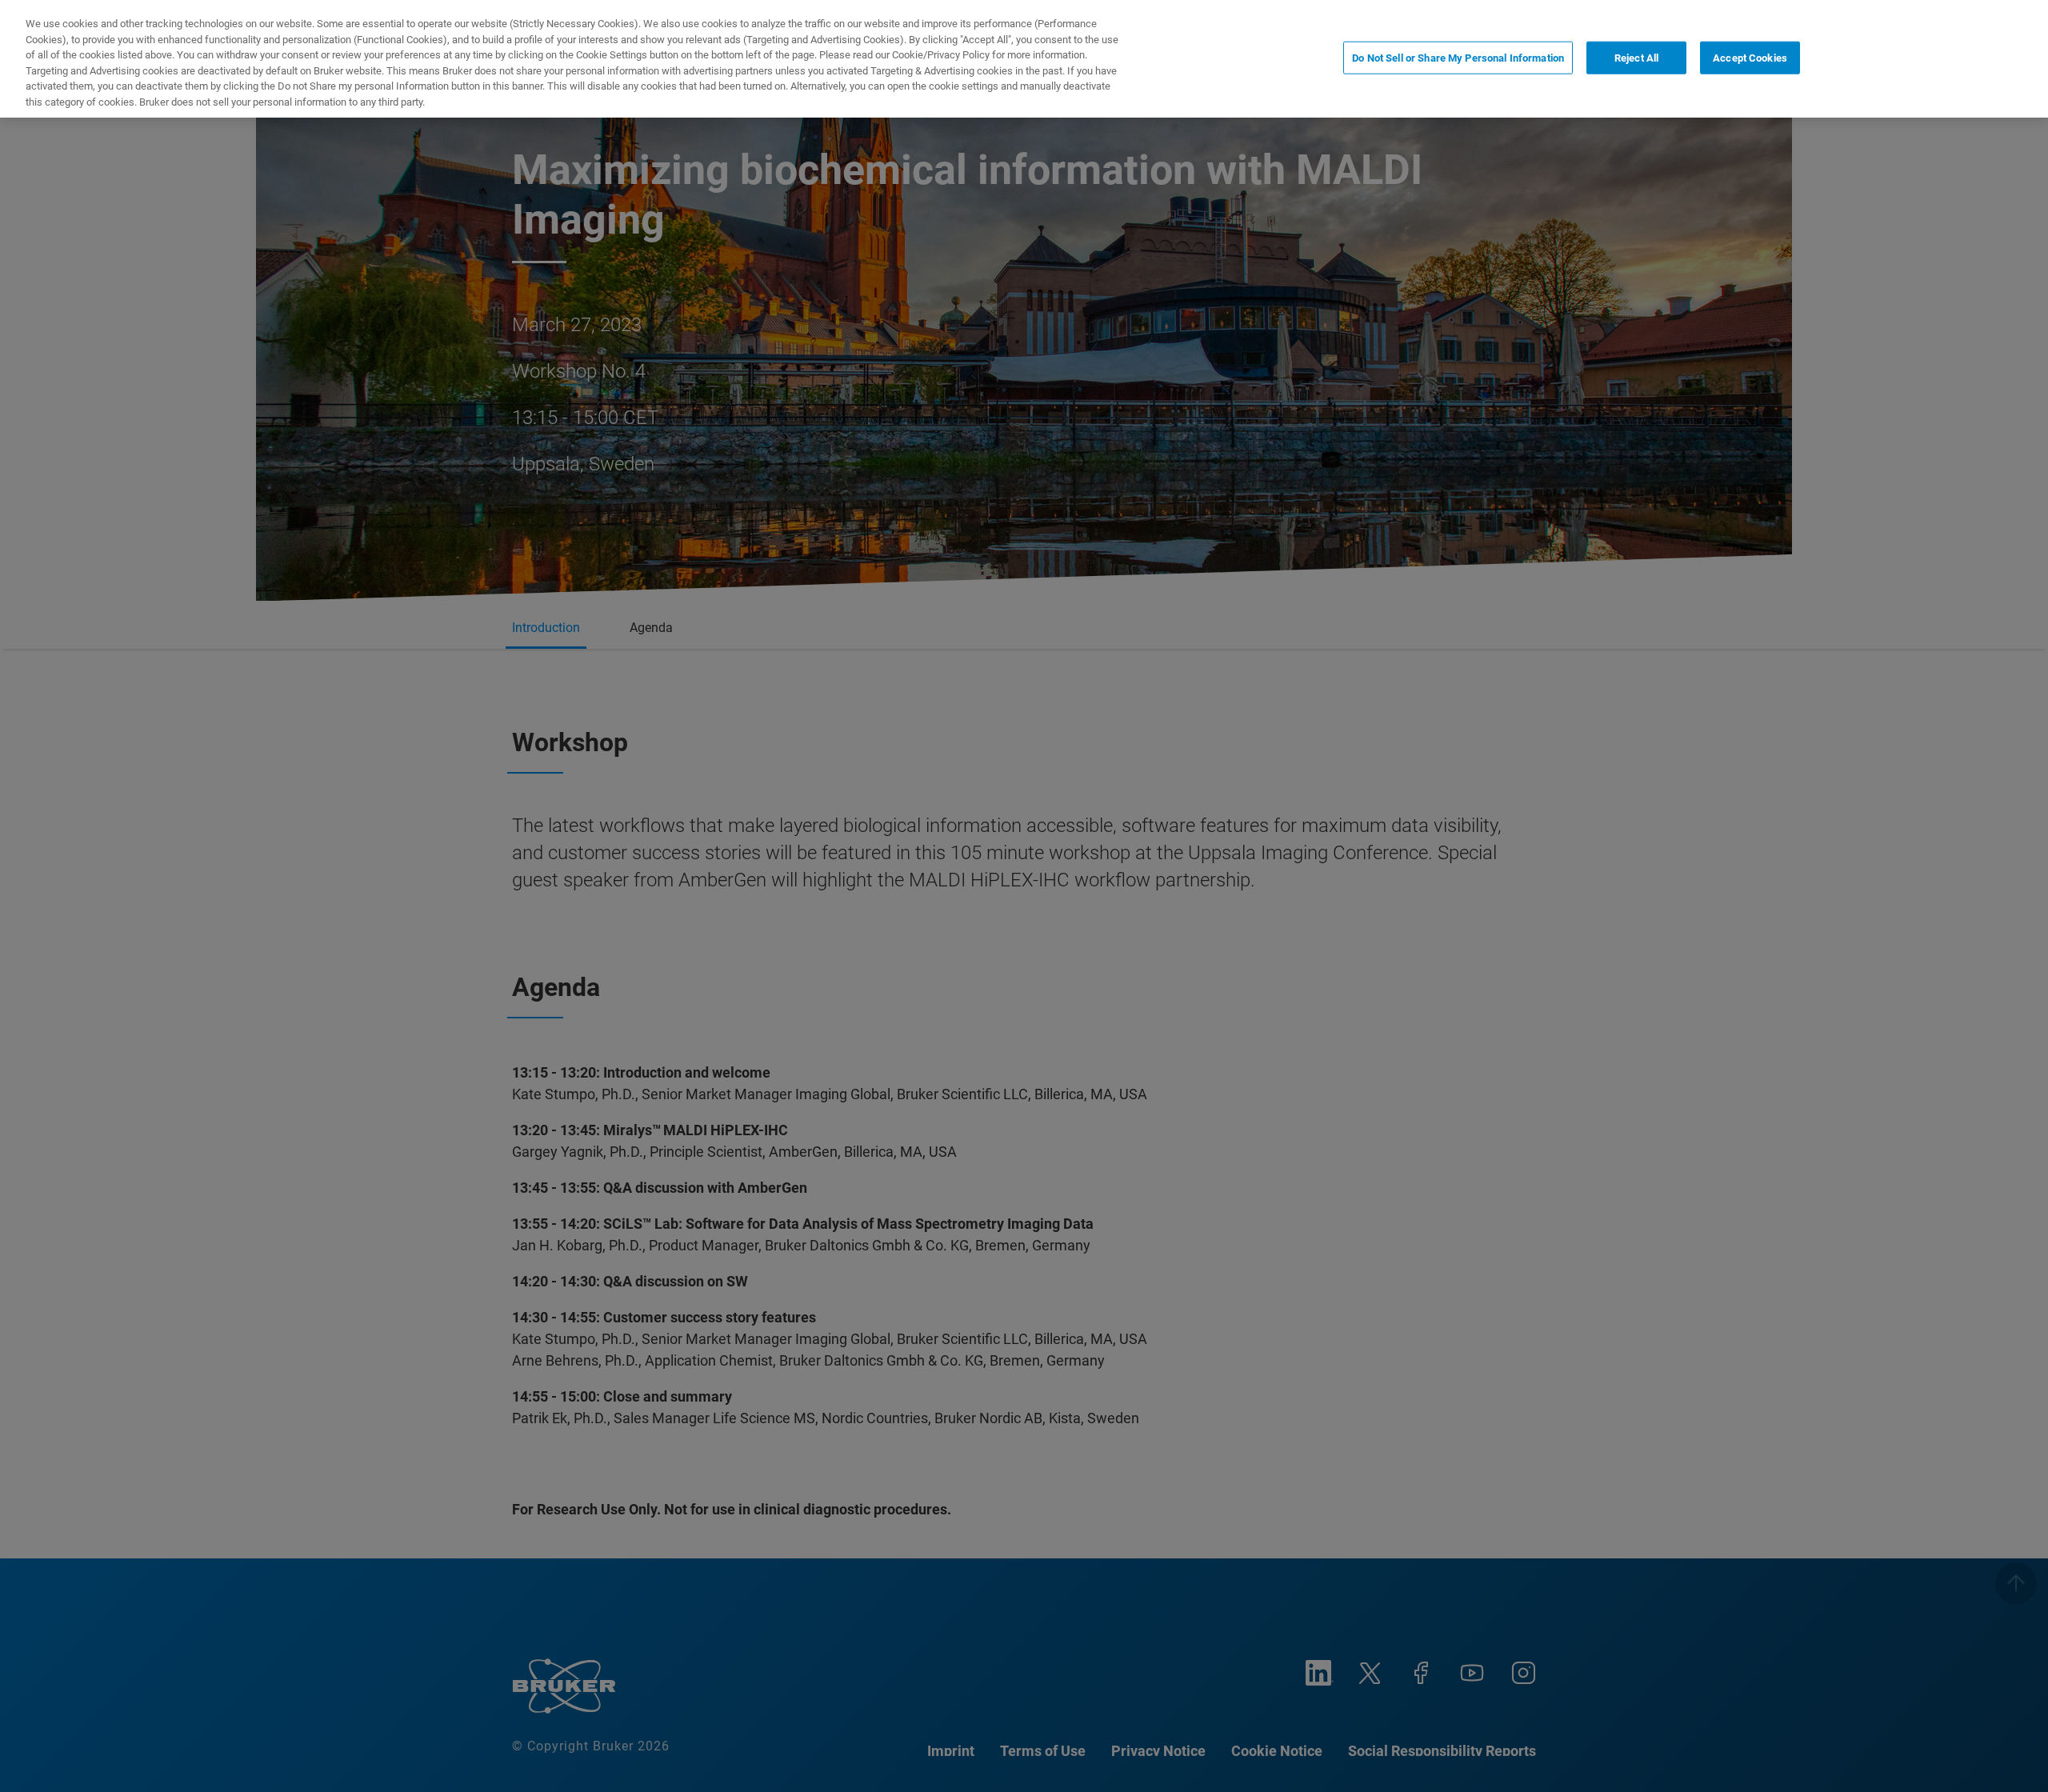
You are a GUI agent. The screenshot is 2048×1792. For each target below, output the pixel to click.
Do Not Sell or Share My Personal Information (1458, 57)
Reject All (1636, 57)
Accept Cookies (1750, 57)
